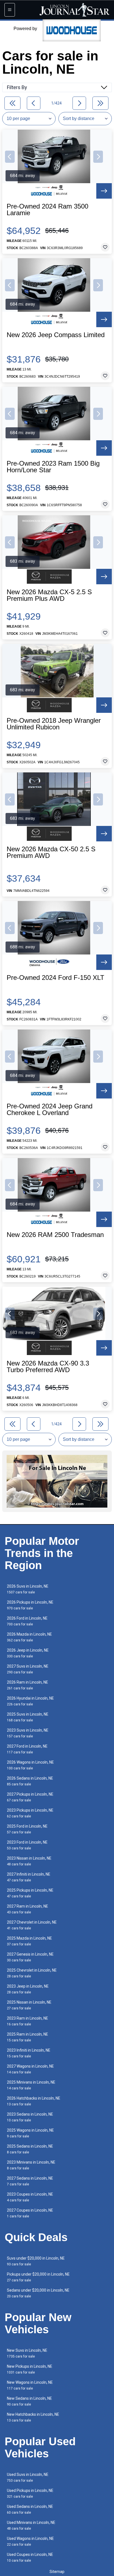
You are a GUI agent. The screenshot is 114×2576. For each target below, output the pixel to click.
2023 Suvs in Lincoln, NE (28, 1733)
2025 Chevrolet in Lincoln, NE (32, 1973)
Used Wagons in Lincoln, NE (30, 2541)
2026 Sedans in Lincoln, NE (30, 1781)
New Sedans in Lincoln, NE (29, 2401)
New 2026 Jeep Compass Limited (56, 335)
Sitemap (57, 2572)
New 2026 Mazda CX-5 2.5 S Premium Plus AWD (49, 595)
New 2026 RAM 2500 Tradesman (55, 1235)
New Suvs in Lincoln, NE (27, 2353)
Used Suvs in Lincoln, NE (28, 2477)
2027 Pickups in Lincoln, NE (30, 1797)
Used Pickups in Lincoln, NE (30, 2493)
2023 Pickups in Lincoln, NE (30, 1813)
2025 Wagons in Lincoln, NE (30, 2133)
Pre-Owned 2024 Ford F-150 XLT (55, 978)
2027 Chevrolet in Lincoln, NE (32, 1925)
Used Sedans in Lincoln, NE (30, 2509)
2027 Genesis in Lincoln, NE (30, 1957)
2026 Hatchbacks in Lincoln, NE (34, 2101)
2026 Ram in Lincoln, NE (28, 1685)
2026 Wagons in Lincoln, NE (30, 1765)
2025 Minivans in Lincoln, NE (31, 2085)
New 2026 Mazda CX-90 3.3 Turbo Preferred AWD (48, 1367)
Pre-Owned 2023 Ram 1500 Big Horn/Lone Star (53, 467)
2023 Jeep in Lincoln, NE (28, 1989)
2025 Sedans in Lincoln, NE (30, 2149)
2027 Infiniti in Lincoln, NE (29, 1877)
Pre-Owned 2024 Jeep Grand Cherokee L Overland (50, 1110)
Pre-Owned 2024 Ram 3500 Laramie (47, 210)
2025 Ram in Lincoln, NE (28, 2037)
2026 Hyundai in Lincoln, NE (30, 1701)
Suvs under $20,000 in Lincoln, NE (36, 2261)
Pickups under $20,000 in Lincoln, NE (38, 2277)
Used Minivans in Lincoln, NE (31, 2525)
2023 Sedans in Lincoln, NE (30, 2117)
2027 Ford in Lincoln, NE (27, 1749)
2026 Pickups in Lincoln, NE (30, 1605)
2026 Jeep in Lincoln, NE (28, 1653)
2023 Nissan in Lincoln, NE (29, 1861)
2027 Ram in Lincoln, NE (28, 1909)
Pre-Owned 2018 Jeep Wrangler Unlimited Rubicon (54, 724)
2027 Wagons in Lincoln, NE (30, 2069)
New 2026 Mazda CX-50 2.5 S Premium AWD (51, 852)
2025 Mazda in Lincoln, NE (29, 1941)
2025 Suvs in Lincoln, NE (28, 1717)
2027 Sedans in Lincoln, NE (30, 2181)
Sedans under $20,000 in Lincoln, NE (38, 2293)
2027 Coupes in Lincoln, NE (30, 2213)
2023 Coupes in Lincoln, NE (30, 2197)
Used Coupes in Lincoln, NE (30, 2557)
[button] (10, 157)
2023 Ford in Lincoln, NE (27, 1845)
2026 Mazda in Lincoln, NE (29, 1637)
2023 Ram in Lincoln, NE (28, 2021)
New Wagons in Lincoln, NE (30, 2385)
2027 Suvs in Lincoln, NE (28, 1669)
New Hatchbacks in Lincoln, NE (33, 2417)
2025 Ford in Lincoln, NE (27, 1829)
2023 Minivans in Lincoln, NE (31, 2165)
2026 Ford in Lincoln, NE (27, 1621)
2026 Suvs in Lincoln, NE (28, 1589)
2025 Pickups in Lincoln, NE (30, 1893)
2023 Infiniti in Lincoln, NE (29, 2053)
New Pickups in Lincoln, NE (30, 2369)
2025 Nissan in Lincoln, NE (29, 2005)
